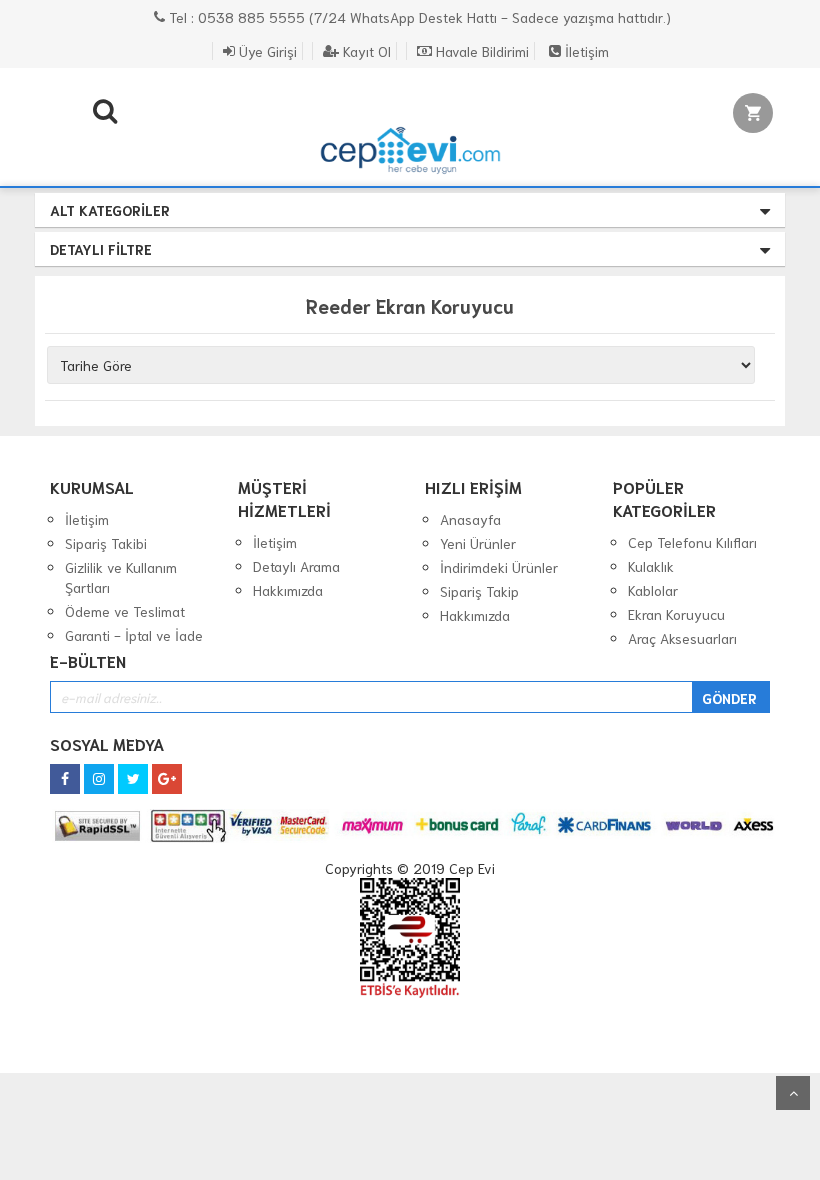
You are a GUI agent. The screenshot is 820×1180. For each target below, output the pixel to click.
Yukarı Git (793, 1093)
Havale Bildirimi (480, 51)
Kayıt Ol (365, 51)
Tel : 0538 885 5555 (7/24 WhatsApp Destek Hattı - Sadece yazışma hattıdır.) (418, 17)
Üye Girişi (266, 51)
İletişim (585, 51)
